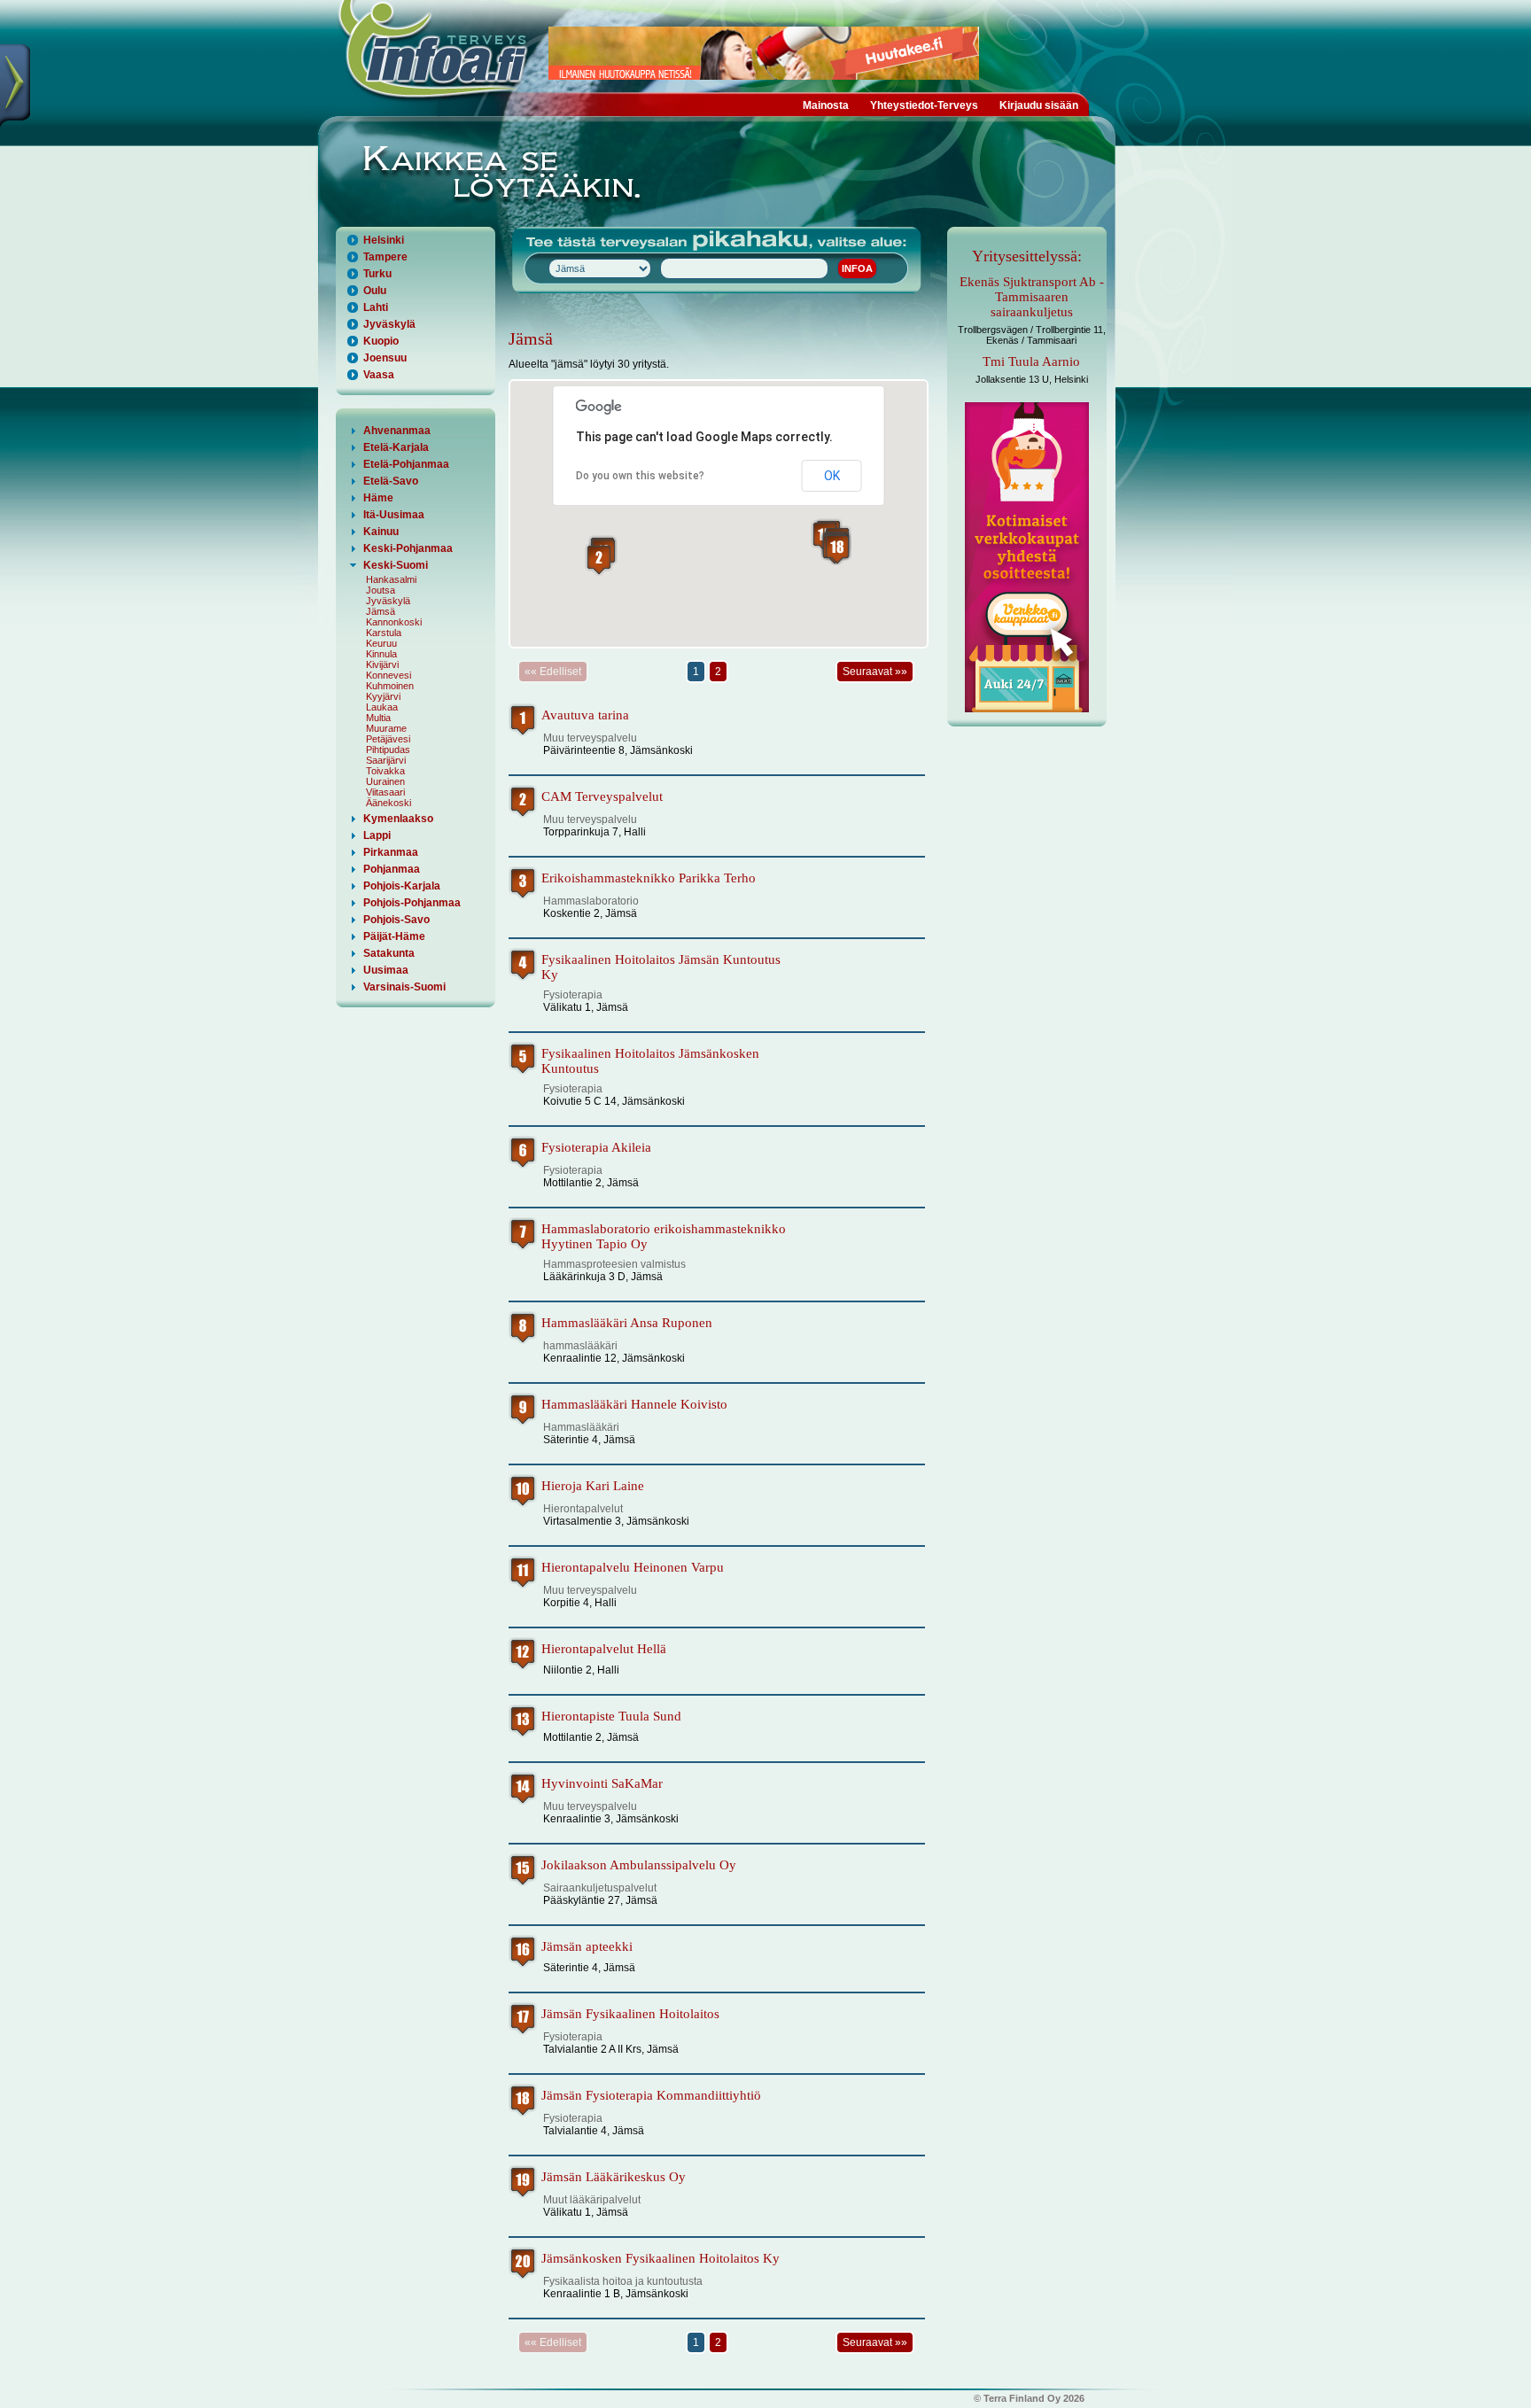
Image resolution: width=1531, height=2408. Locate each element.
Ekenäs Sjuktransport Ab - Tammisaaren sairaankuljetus (1032, 297)
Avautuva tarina (585, 715)
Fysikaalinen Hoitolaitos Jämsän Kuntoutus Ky (661, 967)
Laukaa (382, 707)
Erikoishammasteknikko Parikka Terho (649, 878)
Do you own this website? (640, 476)
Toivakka (385, 771)
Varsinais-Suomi (404, 987)
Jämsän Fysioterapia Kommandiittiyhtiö (651, 2095)
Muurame (386, 728)
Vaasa (379, 375)
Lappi (377, 835)
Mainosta (826, 105)
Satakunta (389, 953)
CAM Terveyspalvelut (602, 796)
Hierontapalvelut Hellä (604, 1649)
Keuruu (381, 643)
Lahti (376, 307)
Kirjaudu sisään (1039, 105)
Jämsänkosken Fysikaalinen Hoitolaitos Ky (661, 2258)
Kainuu (381, 532)
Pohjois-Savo (396, 920)
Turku (377, 274)
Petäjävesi (388, 739)
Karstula (384, 633)
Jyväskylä (389, 324)
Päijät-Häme (394, 936)
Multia (378, 718)
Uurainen (385, 781)
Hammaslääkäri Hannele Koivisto (634, 1404)
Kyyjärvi (383, 696)
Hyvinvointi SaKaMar (602, 1783)
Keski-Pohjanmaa (408, 548)
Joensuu (385, 358)
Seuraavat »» (875, 672)
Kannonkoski (394, 622)
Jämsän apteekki (587, 1946)
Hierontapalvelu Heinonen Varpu (633, 1567)
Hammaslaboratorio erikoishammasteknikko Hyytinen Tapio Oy (664, 1236)
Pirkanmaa (391, 852)
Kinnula (381, 654)
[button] (599, 559)
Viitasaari (385, 792)
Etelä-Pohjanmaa (406, 464)
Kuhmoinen (390, 686)
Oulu (375, 291)
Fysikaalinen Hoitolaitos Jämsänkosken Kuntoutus (650, 1061)
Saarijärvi (386, 760)
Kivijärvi (382, 664)
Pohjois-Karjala (402, 886)
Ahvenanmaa (397, 431)
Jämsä (381, 611)
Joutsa (381, 590)
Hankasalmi (391, 579)
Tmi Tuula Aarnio (1031, 361)
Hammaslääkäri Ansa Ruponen (627, 1323)
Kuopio (381, 341)
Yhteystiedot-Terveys (924, 105)
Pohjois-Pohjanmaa (412, 903)
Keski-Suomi (396, 565)
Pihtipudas (388, 750)
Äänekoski (389, 803)
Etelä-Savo (391, 481)
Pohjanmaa (392, 869)
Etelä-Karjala (396, 447)
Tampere (385, 257)
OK (832, 476)
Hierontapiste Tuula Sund (611, 1716)
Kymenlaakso (398, 819)
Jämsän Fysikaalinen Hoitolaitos (630, 2014)
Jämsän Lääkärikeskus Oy (614, 2177)
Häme (378, 498)
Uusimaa (386, 970)
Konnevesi (389, 675)
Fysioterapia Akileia (596, 1147)
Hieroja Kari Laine (593, 1486)
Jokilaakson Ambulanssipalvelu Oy (639, 1865)
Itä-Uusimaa (394, 515)
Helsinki (384, 240)
